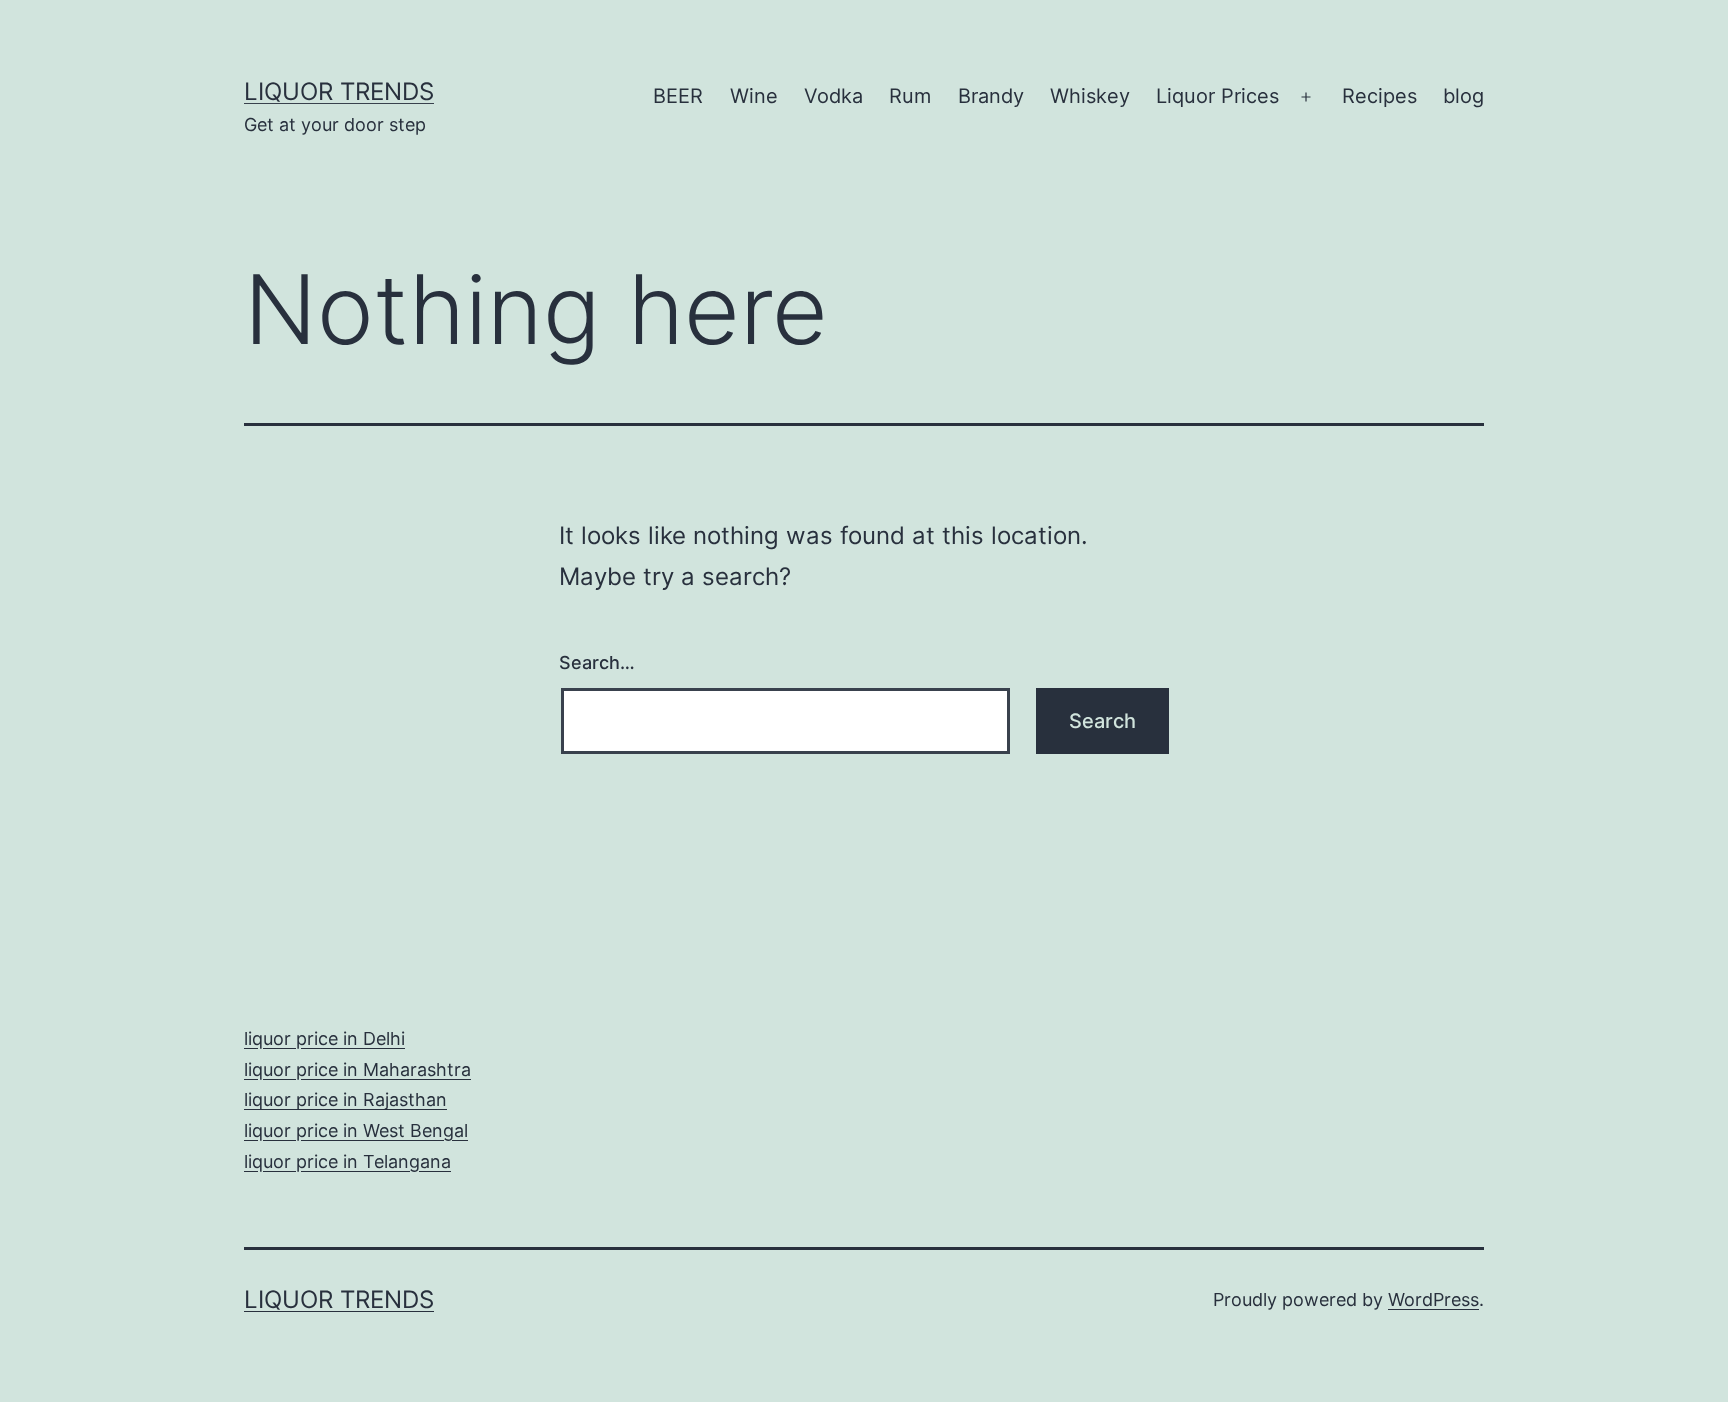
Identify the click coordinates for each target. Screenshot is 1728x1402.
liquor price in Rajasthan (345, 1099)
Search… (597, 662)
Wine (754, 96)
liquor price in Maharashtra (357, 1069)
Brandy (991, 96)
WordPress (1433, 1299)
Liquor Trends (339, 91)
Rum (910, 96)
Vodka (833, 96)
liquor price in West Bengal (356, 1130)
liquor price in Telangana (347, 1161)
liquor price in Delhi (324, 1038)
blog (1463, 96)
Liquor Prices (1217, 96)
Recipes (1379, 96)
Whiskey (1090, 96)
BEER (678, 96)
